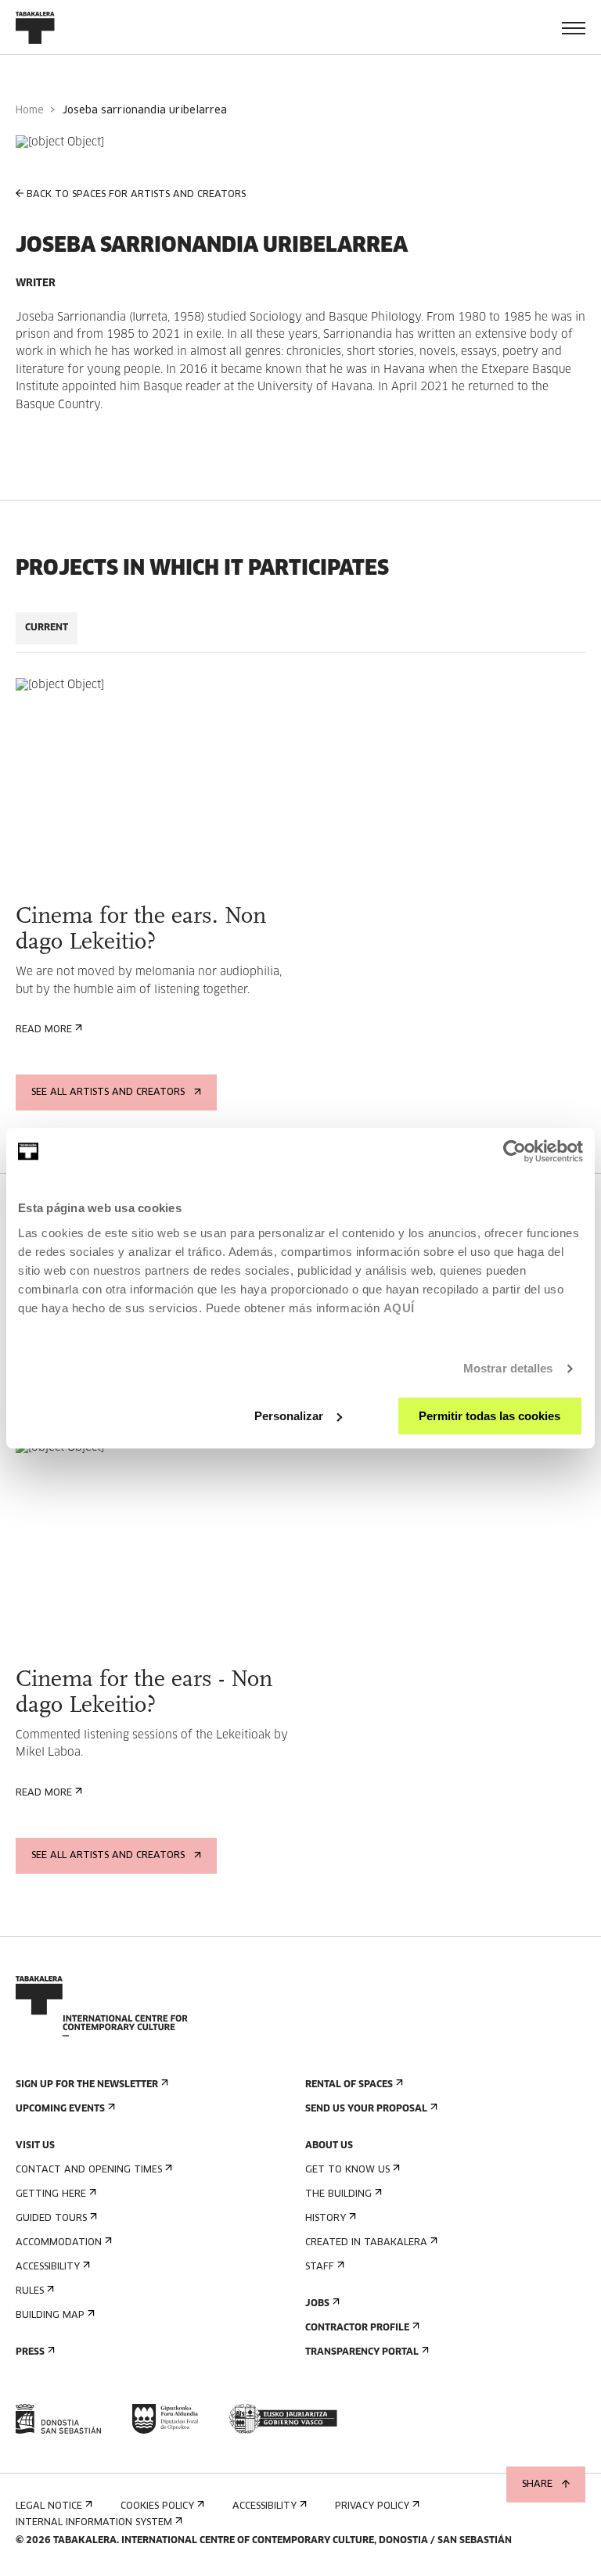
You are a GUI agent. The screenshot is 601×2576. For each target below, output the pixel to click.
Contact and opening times (89, 2170)
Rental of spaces (349, 2085)
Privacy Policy (372, 2506)
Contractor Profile (357, 2328)
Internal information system (94, 2523)
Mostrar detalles (508, 1368)
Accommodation (59, 2243)
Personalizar (289, 1416)
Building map (50, 2316)
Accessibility (48, 2267)
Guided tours (51, 2219)
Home (30, 111)
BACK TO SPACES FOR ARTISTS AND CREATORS (136, 195)
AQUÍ (399, 1308)
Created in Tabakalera (366, 2243)
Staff (320, 2267)
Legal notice (49, 2506)
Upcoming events (60, 2109)
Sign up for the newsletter (87, 2085)
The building (338, 2194)
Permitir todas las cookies (489, 1416)
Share (537, 2485)
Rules (30, 2291)
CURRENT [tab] (47, 628)
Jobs (317, 2304)
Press (30, 2352)
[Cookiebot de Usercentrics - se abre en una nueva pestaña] (515, 1151)
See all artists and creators (108, 1092)
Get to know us (347, 2170)
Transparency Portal (362, 2352)
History (326, 2219)
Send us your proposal (366, 2109)
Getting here (51, 2194)
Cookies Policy (157, 2506)
